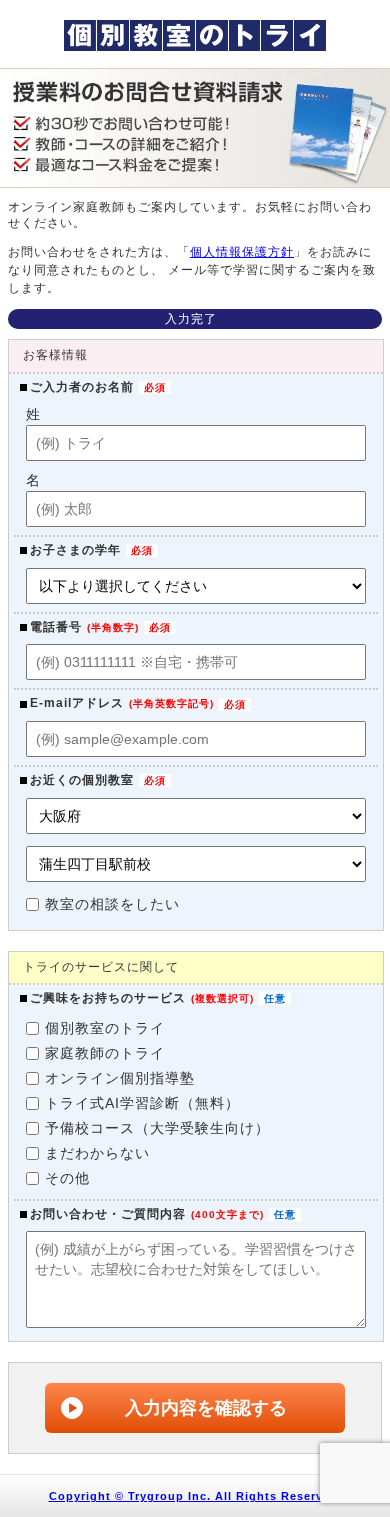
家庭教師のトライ (105, 1053)
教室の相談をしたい (112, 904)
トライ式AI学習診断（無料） (142, 1103)
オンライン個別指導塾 (120, 1078)
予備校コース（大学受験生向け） (157, 1128)
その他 (67, 1178)
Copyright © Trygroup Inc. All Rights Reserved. (195, 1496)
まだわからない (97, 1153)
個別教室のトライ (105, 1028)
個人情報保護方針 (242, 252)
